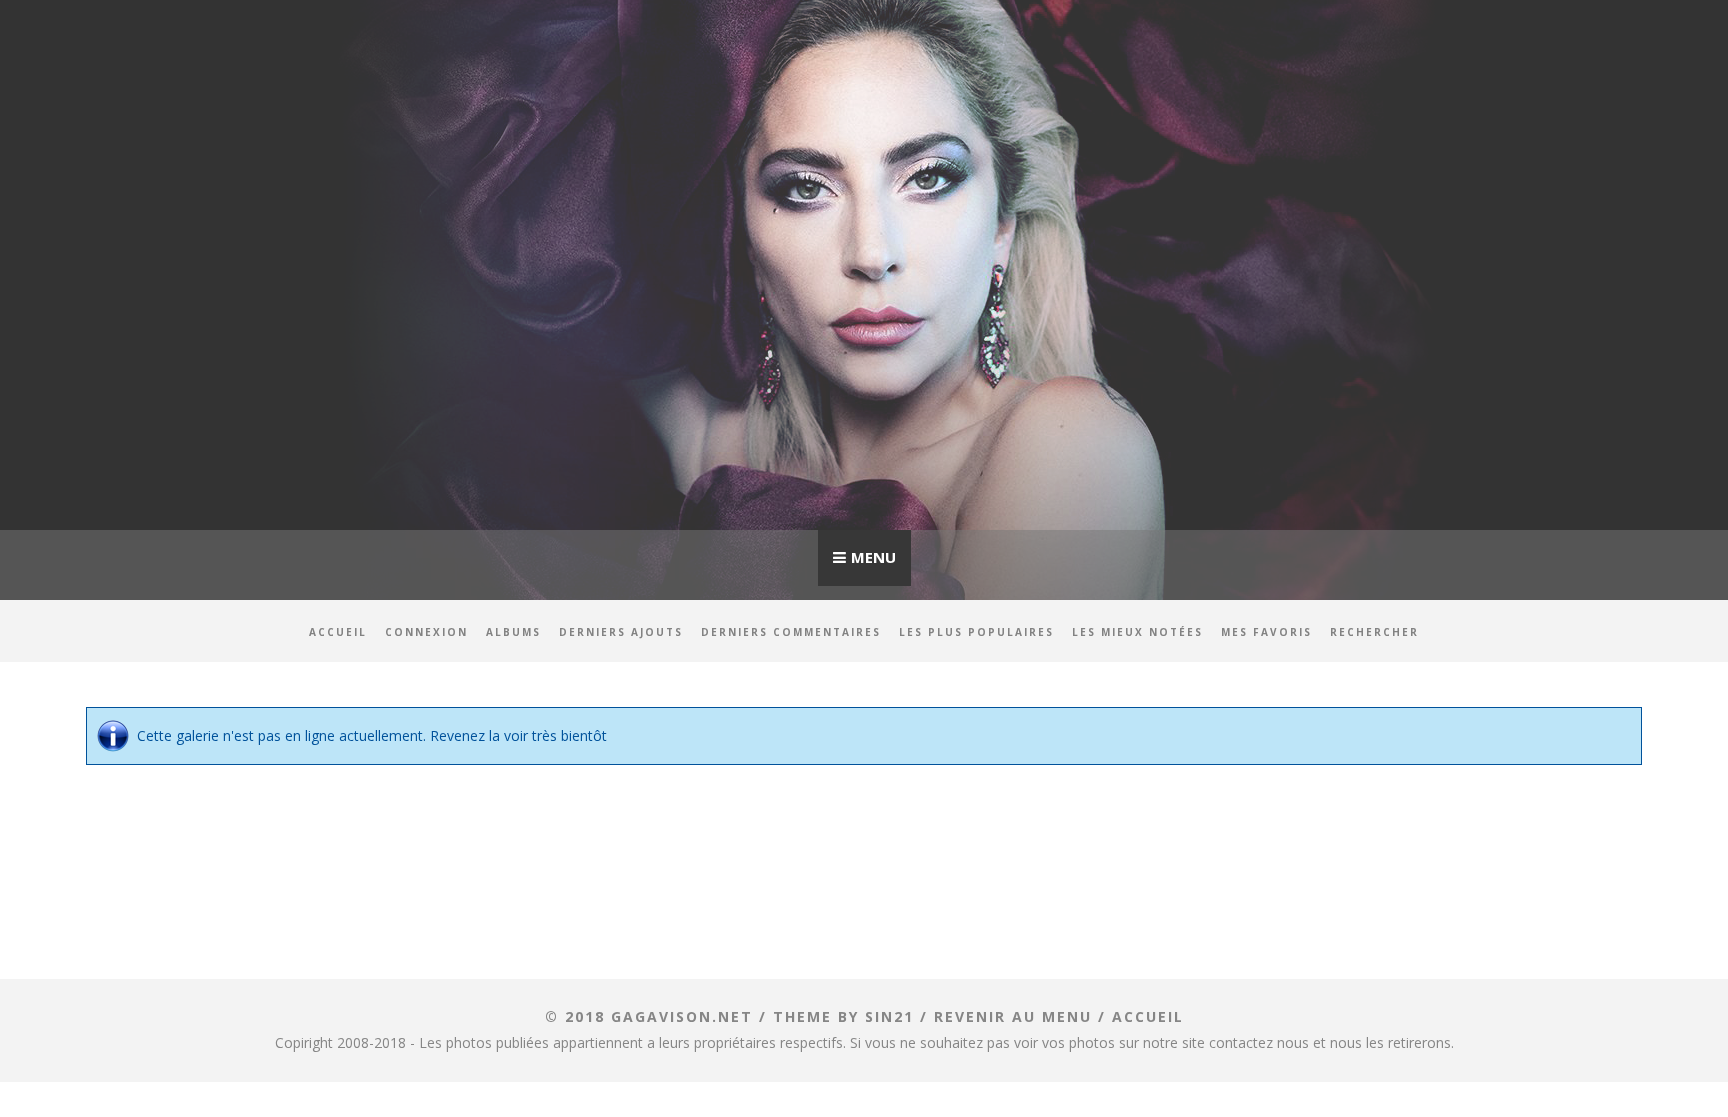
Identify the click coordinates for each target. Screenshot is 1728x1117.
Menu (873, 557)
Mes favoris (1266, 632)
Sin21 (889, 1016)
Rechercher (1374, 632)
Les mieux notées (1137, 632)
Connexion (426, 632)
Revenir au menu (1013, 1016)
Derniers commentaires (791, 632)
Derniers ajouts (621, 632)
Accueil (338, 632)
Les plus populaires (976, 632)
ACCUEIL (1148, 1016)
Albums (513, 632)
